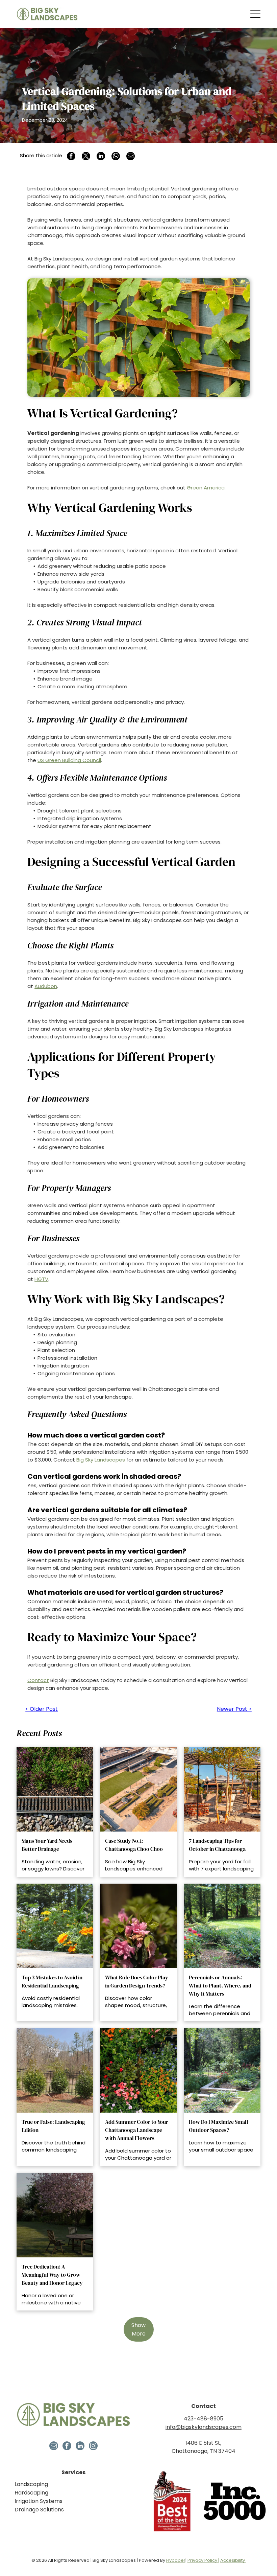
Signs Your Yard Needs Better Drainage (47, 1845)
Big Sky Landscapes (100, 1460)
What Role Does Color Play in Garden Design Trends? (137, 1981)
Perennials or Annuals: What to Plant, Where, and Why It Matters (220, 1985)
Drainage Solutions (39, 2510)
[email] (54, 2447)
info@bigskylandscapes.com (204, 2427)
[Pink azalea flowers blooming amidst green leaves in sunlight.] (138, 1926)
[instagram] (93, 2447)
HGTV (41, 1279)
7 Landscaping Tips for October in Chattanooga (217, 1845)
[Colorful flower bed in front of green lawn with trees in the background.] (222, 1926)
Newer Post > (234, 1709)
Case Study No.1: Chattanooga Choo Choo (134, 1845)
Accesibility (233, 2560)
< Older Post (42, 1709)
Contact (38, 1680)
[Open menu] (255, 14)
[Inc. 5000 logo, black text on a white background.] (235, 2501)
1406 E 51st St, (203, 2443)
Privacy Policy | (203, 2560)
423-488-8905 (204, 2419)
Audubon (46, 986)
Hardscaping (31, 2493)
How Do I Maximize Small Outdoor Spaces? (219, 2126)
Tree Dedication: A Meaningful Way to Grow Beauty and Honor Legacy (52, 2275)
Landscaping (31, 2484)
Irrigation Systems (39, 2501)
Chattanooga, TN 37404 (204, 2451)
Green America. (206, 488)
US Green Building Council (69, 760)
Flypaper (176, 2560)
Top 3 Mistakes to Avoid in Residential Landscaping (52, 1981)
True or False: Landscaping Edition (53, 2126)
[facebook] (67, 2447)
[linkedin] (80, 2447)
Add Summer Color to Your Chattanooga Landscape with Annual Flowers (137, 2130)
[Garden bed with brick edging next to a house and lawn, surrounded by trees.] (222, 2070)
